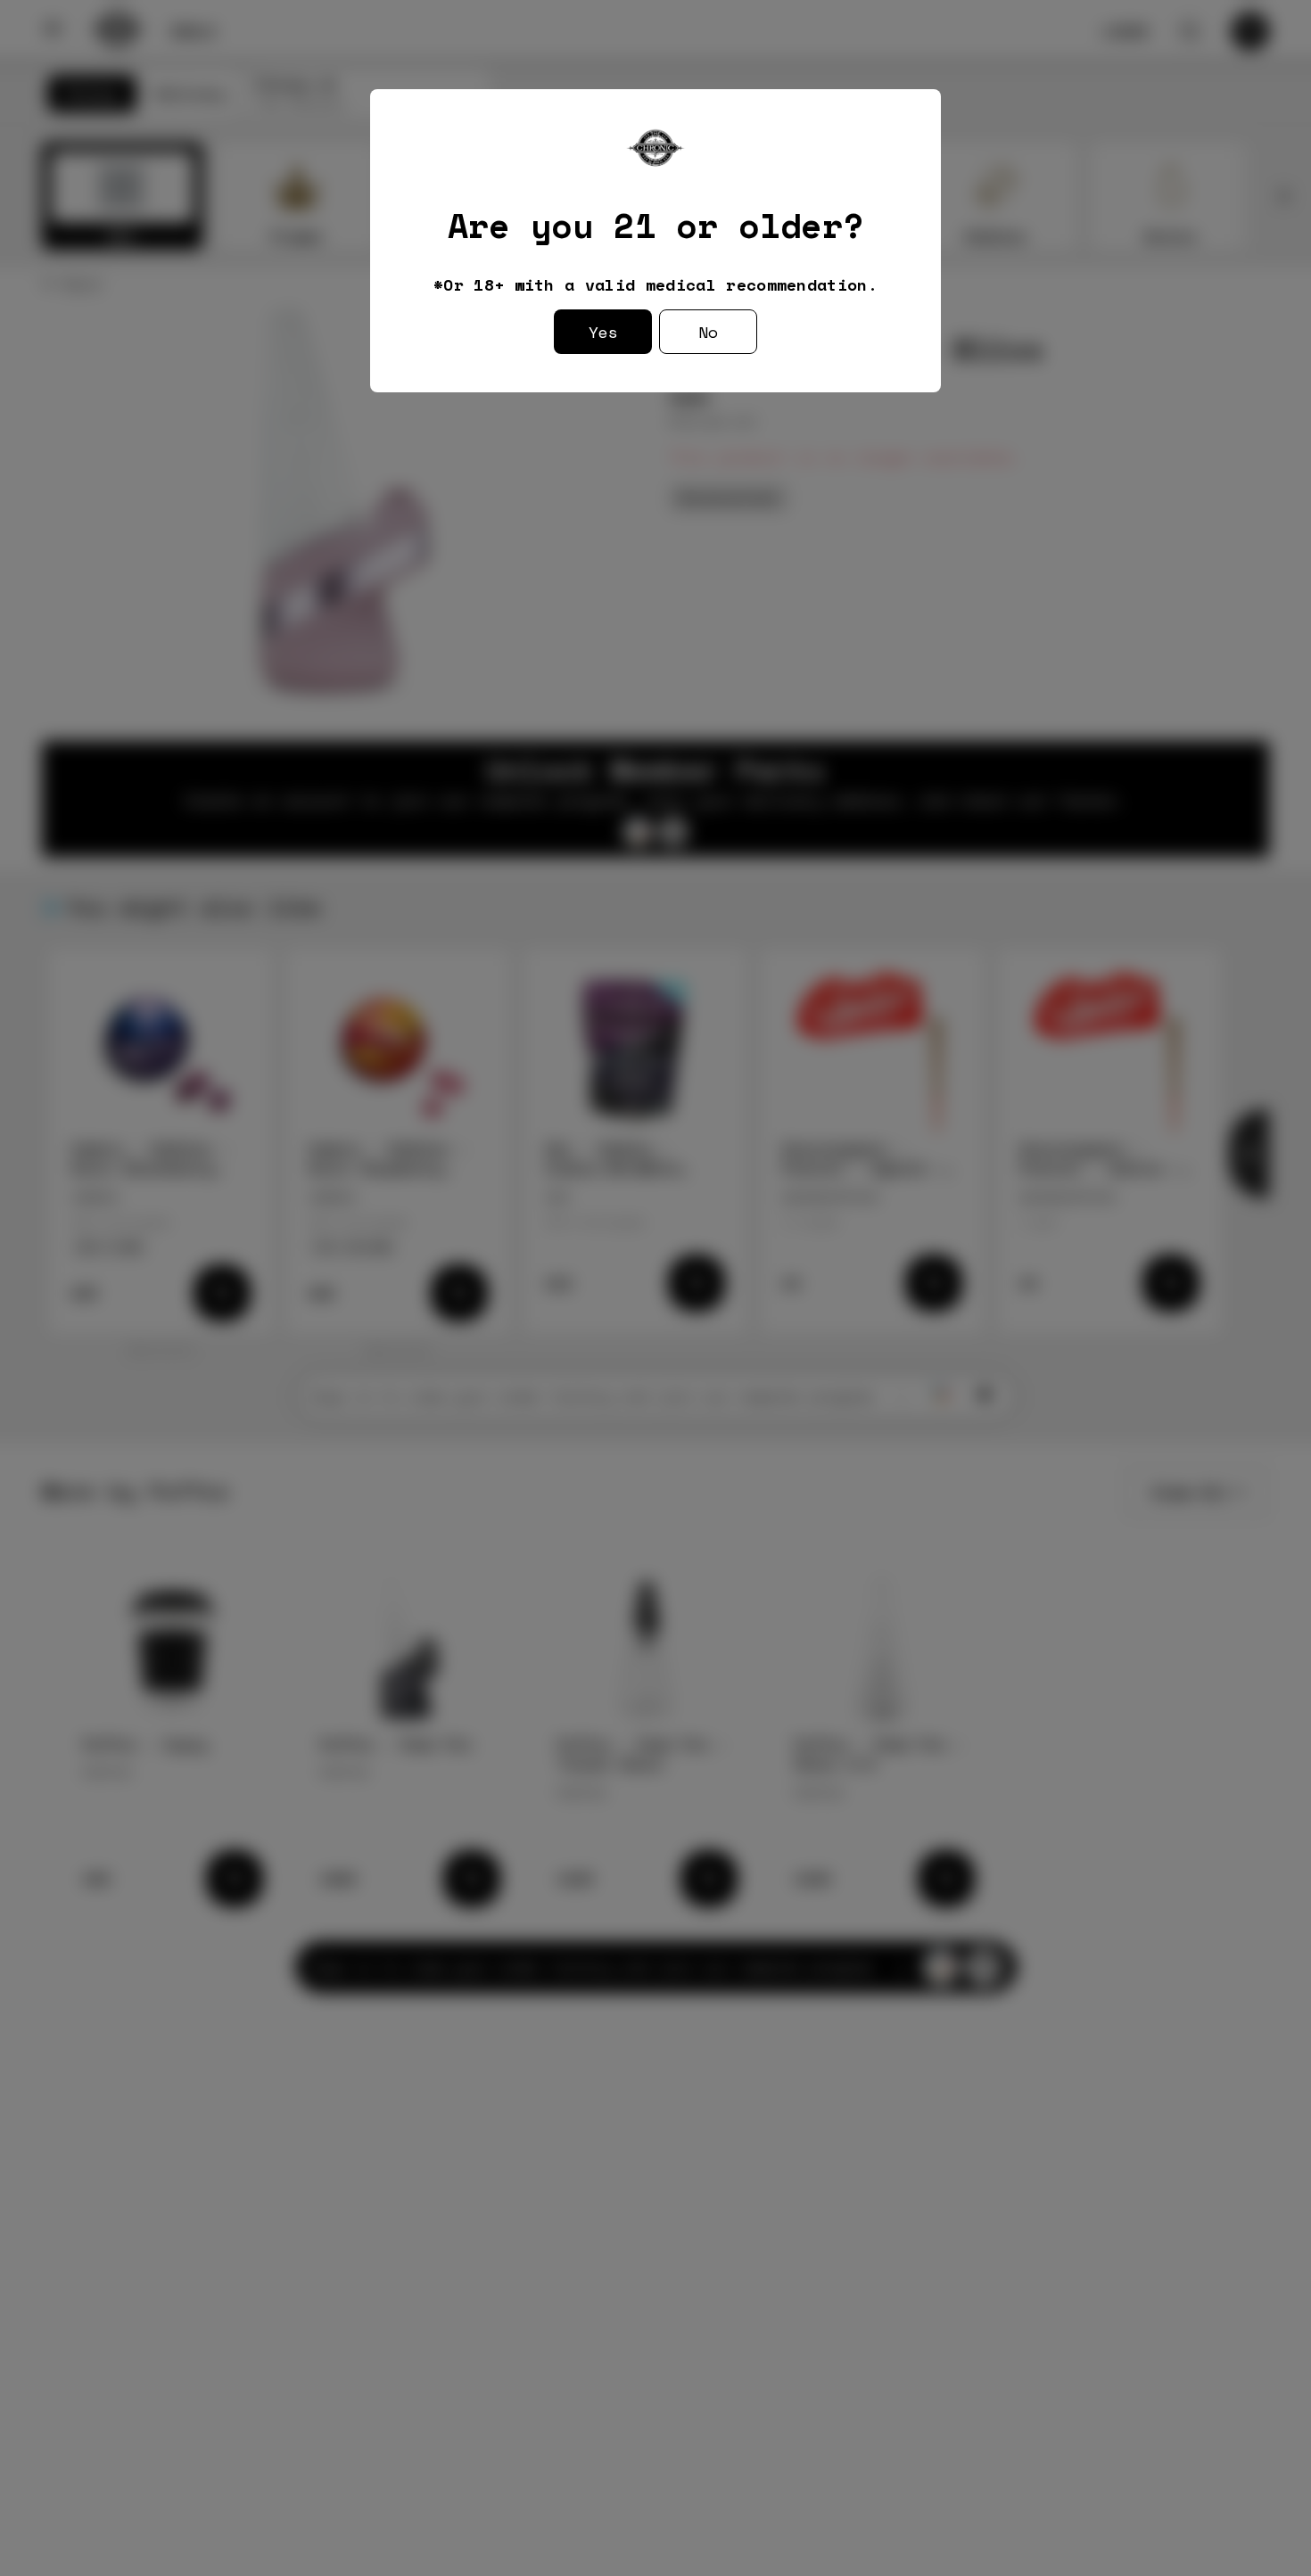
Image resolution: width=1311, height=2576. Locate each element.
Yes (603, 332)
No (708, 332)
